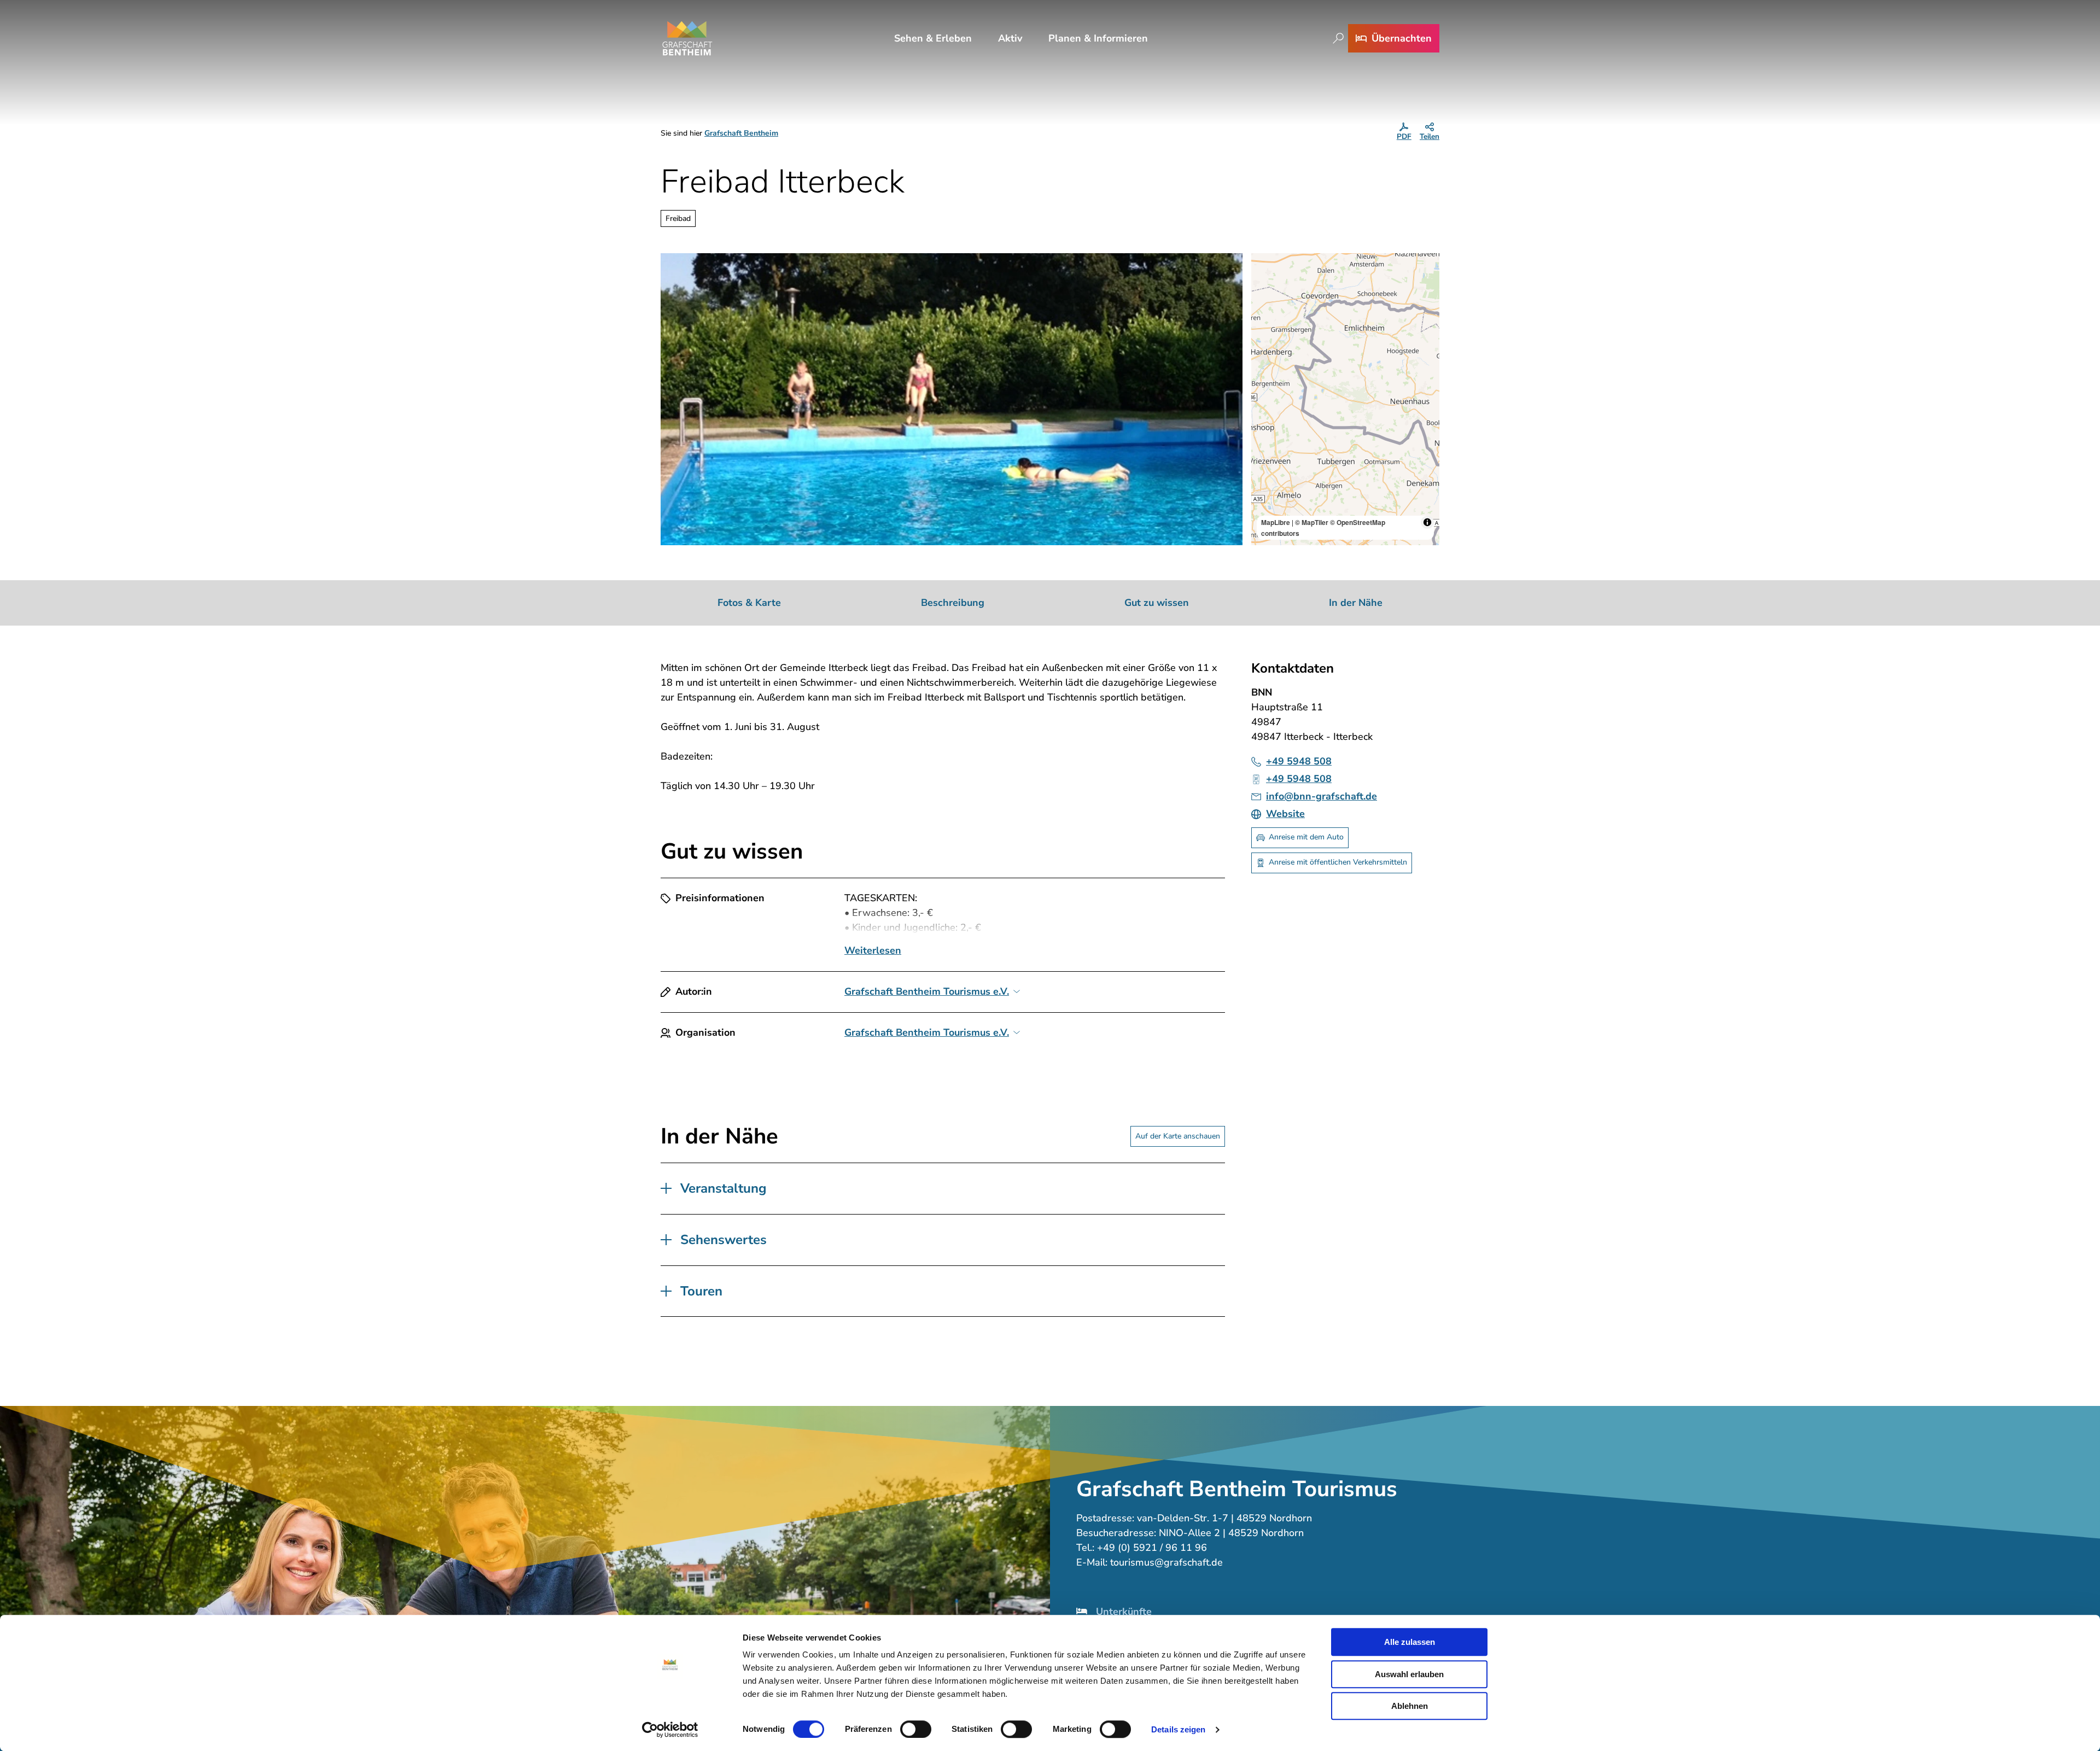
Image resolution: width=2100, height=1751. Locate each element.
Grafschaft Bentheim (741, 133)
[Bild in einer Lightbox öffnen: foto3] (952, 399)
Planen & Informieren (1098, 38)
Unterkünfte (1124, 1612)
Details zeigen (1178, 1729)
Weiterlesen (873, 950)
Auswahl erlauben (1409, 1674)
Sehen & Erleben (933, 38)
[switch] (916, 1729)
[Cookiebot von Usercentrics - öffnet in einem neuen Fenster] (670, 1730)
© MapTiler (1312, 522)
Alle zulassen (1410, 1642)
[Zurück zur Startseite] (687, 38)
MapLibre (1276, 522)
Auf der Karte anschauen (1178, 1136)
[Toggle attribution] (1427, 522)
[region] (1345, 399)
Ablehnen (1410, 1706)
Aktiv (1010, 38)
